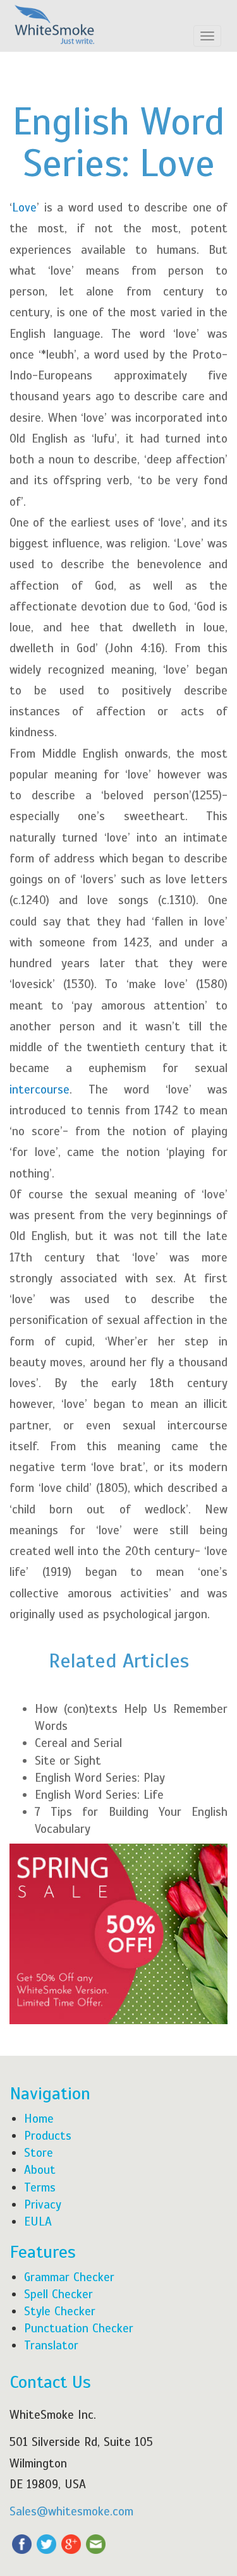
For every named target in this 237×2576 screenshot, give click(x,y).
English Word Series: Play (100, 1778)
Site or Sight (68, 1761)
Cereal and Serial (78, 1743)
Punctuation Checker (79, 2328)
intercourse (39, 1089)
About (40, 2170)
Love (24, 207)
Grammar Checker (69, 2277)
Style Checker (60, 2311)
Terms (40, 2187)
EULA (38, 2221)
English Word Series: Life (99, 1795)
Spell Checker (58, 2294)
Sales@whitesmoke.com (71, 2511)
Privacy (43, 2204)
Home (39, 2119)
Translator (51, 2345)
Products (48, 2136)
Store (39, 2153)
